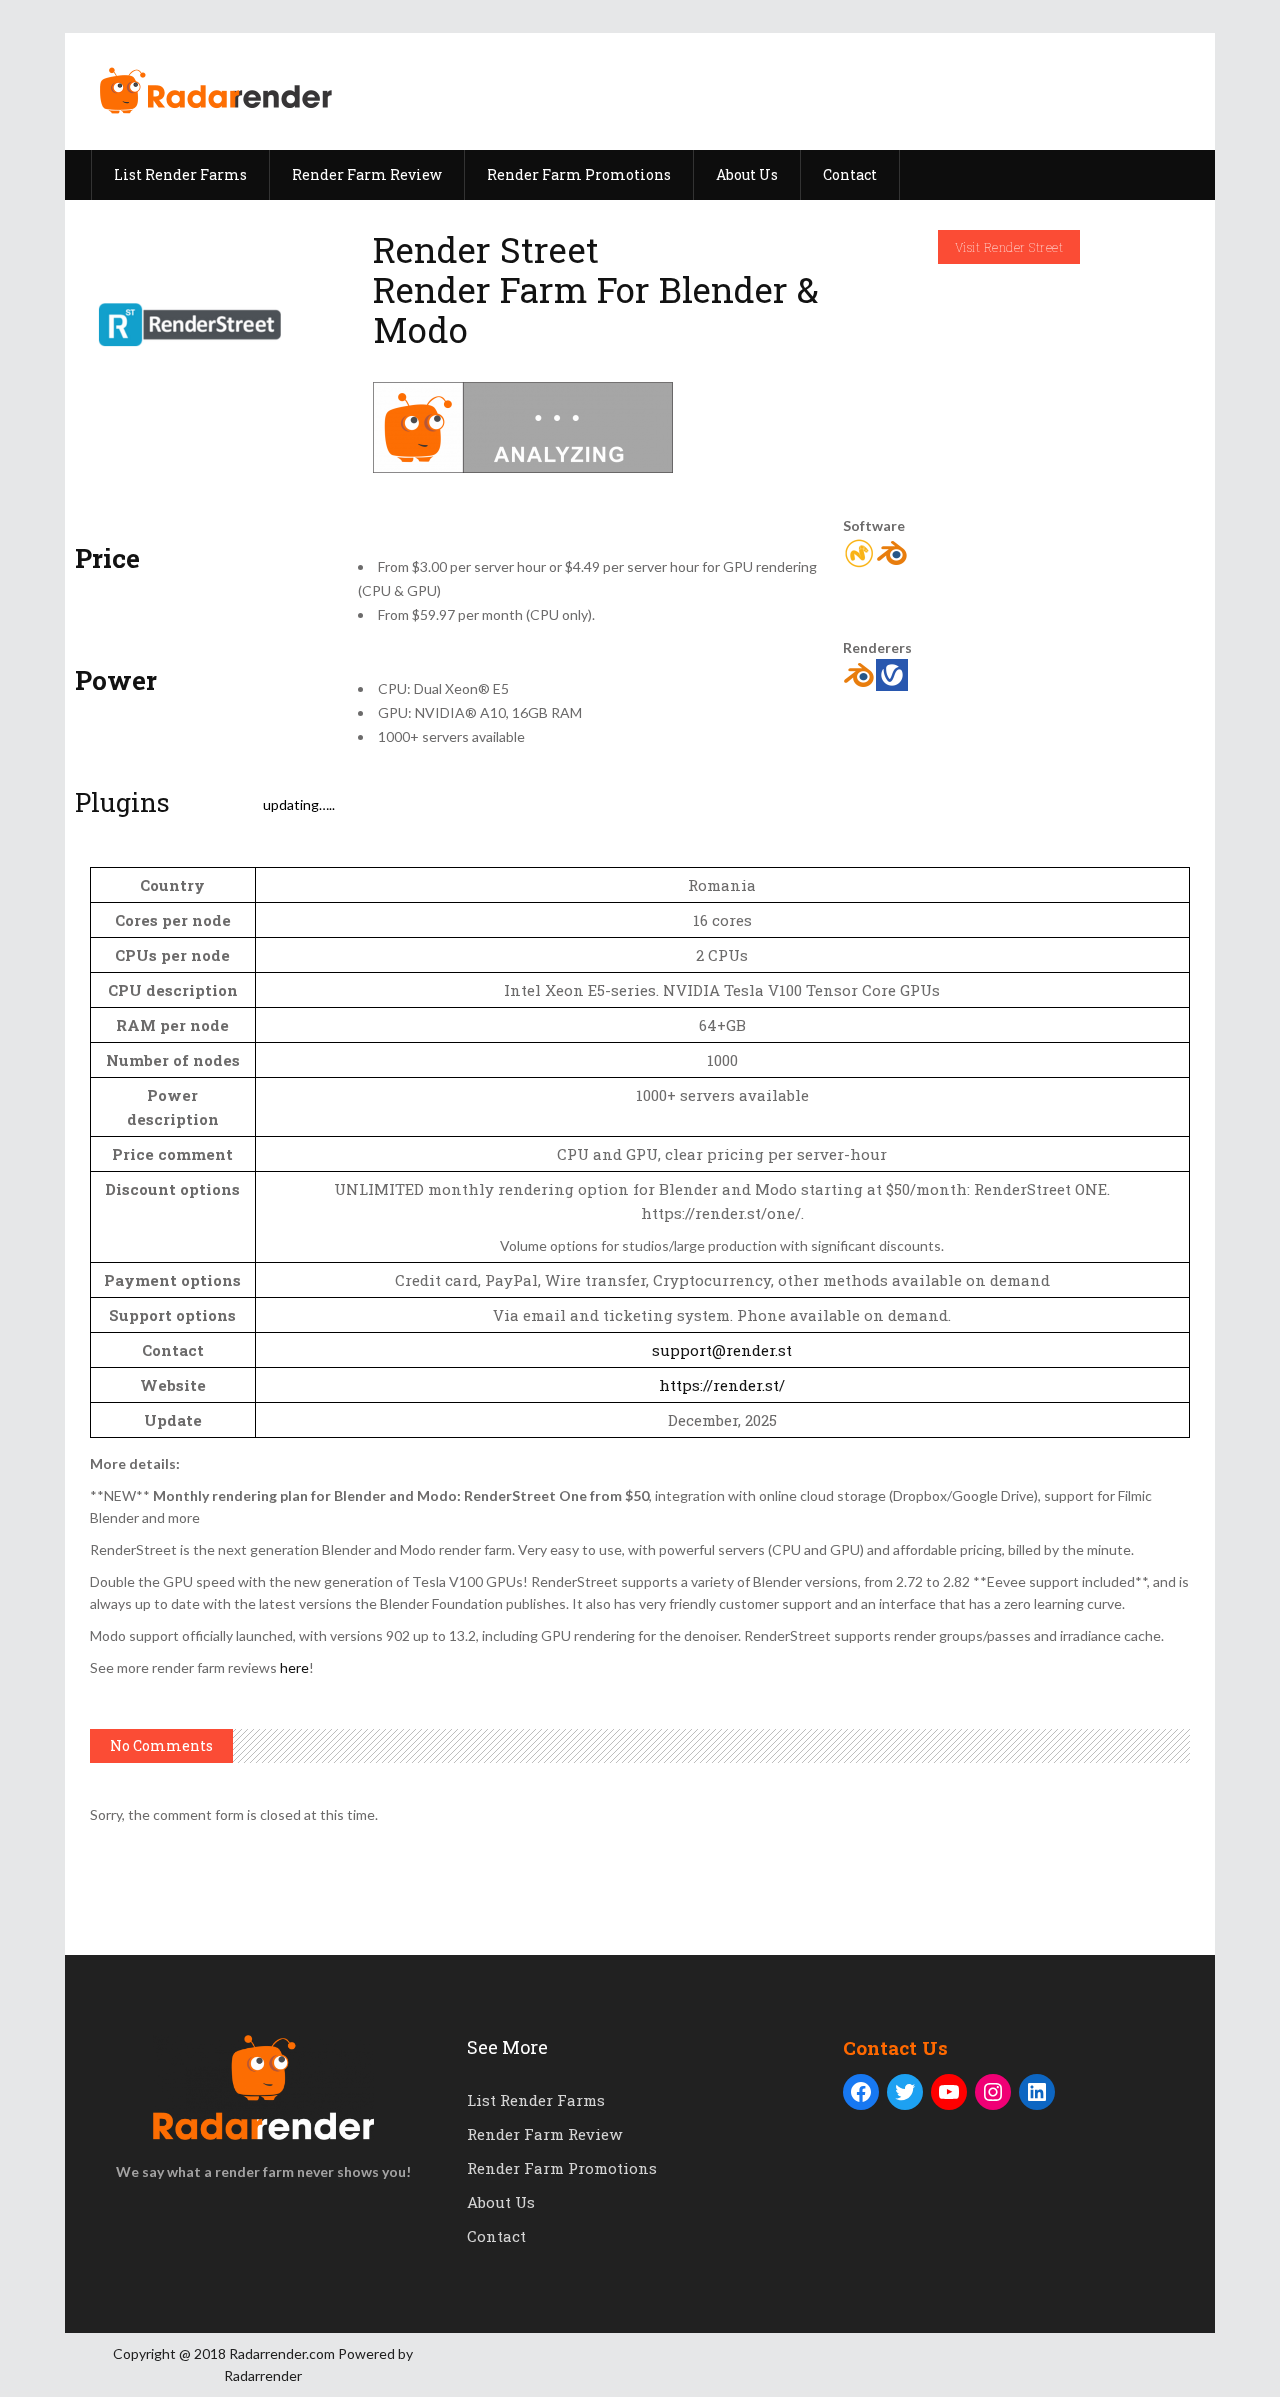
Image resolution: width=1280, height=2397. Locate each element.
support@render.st (722, 1350)
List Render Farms (536, 2100)
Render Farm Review (544, 2134)
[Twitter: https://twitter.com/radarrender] (905, 2092)
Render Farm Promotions (562, 2168)
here (294, 1667)
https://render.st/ (722, 1385)
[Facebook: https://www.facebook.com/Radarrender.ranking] (861, 2092)
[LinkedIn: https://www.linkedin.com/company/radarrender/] (1037, 2092)
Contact (496, 2236)
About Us (501, 2202)
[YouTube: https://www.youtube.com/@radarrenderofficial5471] (949, 2092)
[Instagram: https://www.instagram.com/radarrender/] (993, 2092)
